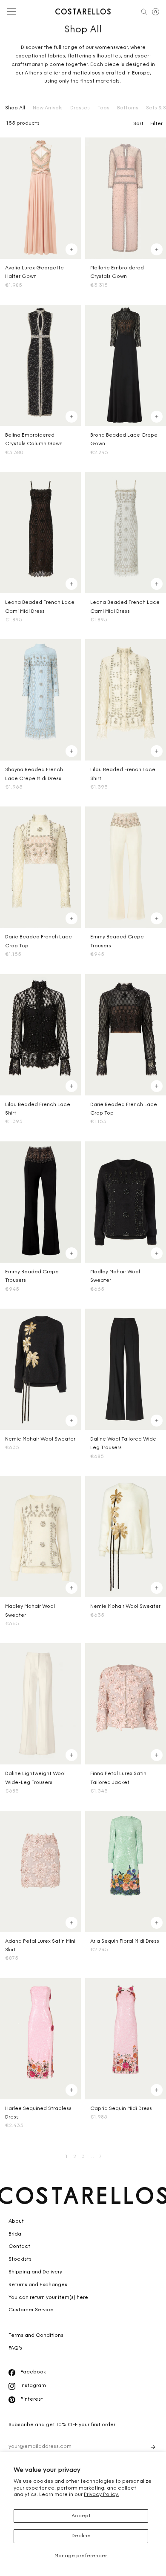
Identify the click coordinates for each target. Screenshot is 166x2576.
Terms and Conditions (36, 2336)
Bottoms (128, 108)
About (16, 2221)
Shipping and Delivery (35, 2272)
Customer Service (31, 2310)
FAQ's (15, 2348)
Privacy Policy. (102, 2495)
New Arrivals (48, 108)
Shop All (15, 108)
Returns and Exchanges (38, 2285)
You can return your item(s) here (48, 2298)
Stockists (20, 2259)
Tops (103, 108)
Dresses (80, 108)
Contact (19, 2247)
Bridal (16, 2234)
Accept (81, 2516)
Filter (156, 124)
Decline (81, 2536)
